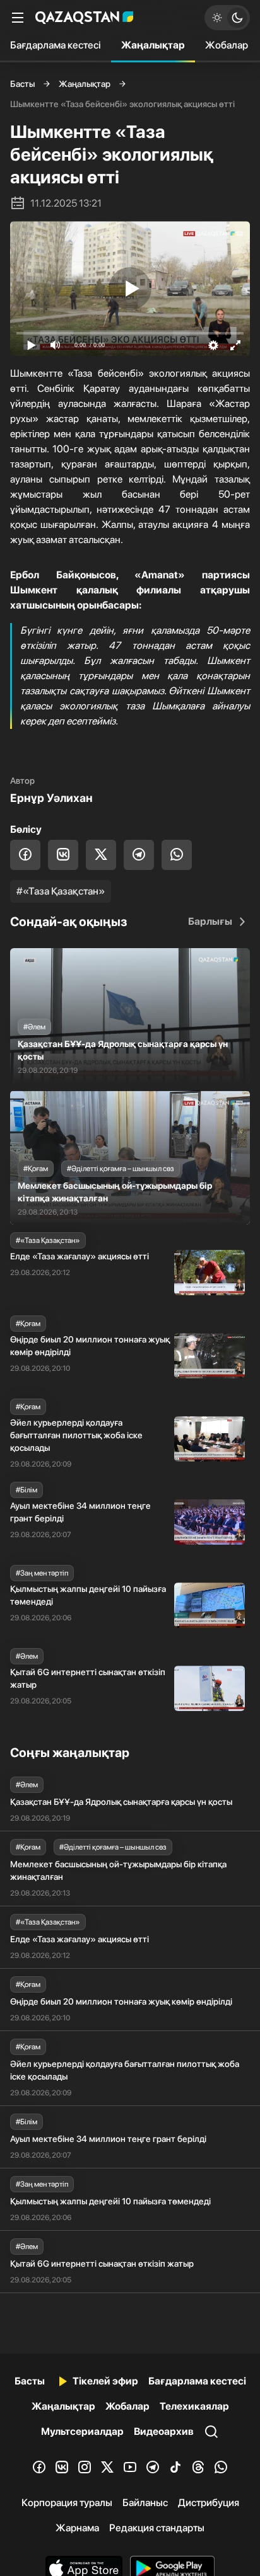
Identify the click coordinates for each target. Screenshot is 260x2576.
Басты (22, 84)
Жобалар (227, 45)
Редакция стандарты (157, 2528)
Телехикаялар (194, 2406)
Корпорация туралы (67, 2503)
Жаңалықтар (153, 45)
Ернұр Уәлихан (51, 798)
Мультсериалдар (82, 2431)
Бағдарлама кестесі (56, 45)
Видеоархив (164, 2431)
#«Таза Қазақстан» (61, 891)
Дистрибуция (209, 2503)
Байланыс (145, 2503)
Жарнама (77, 2528)
